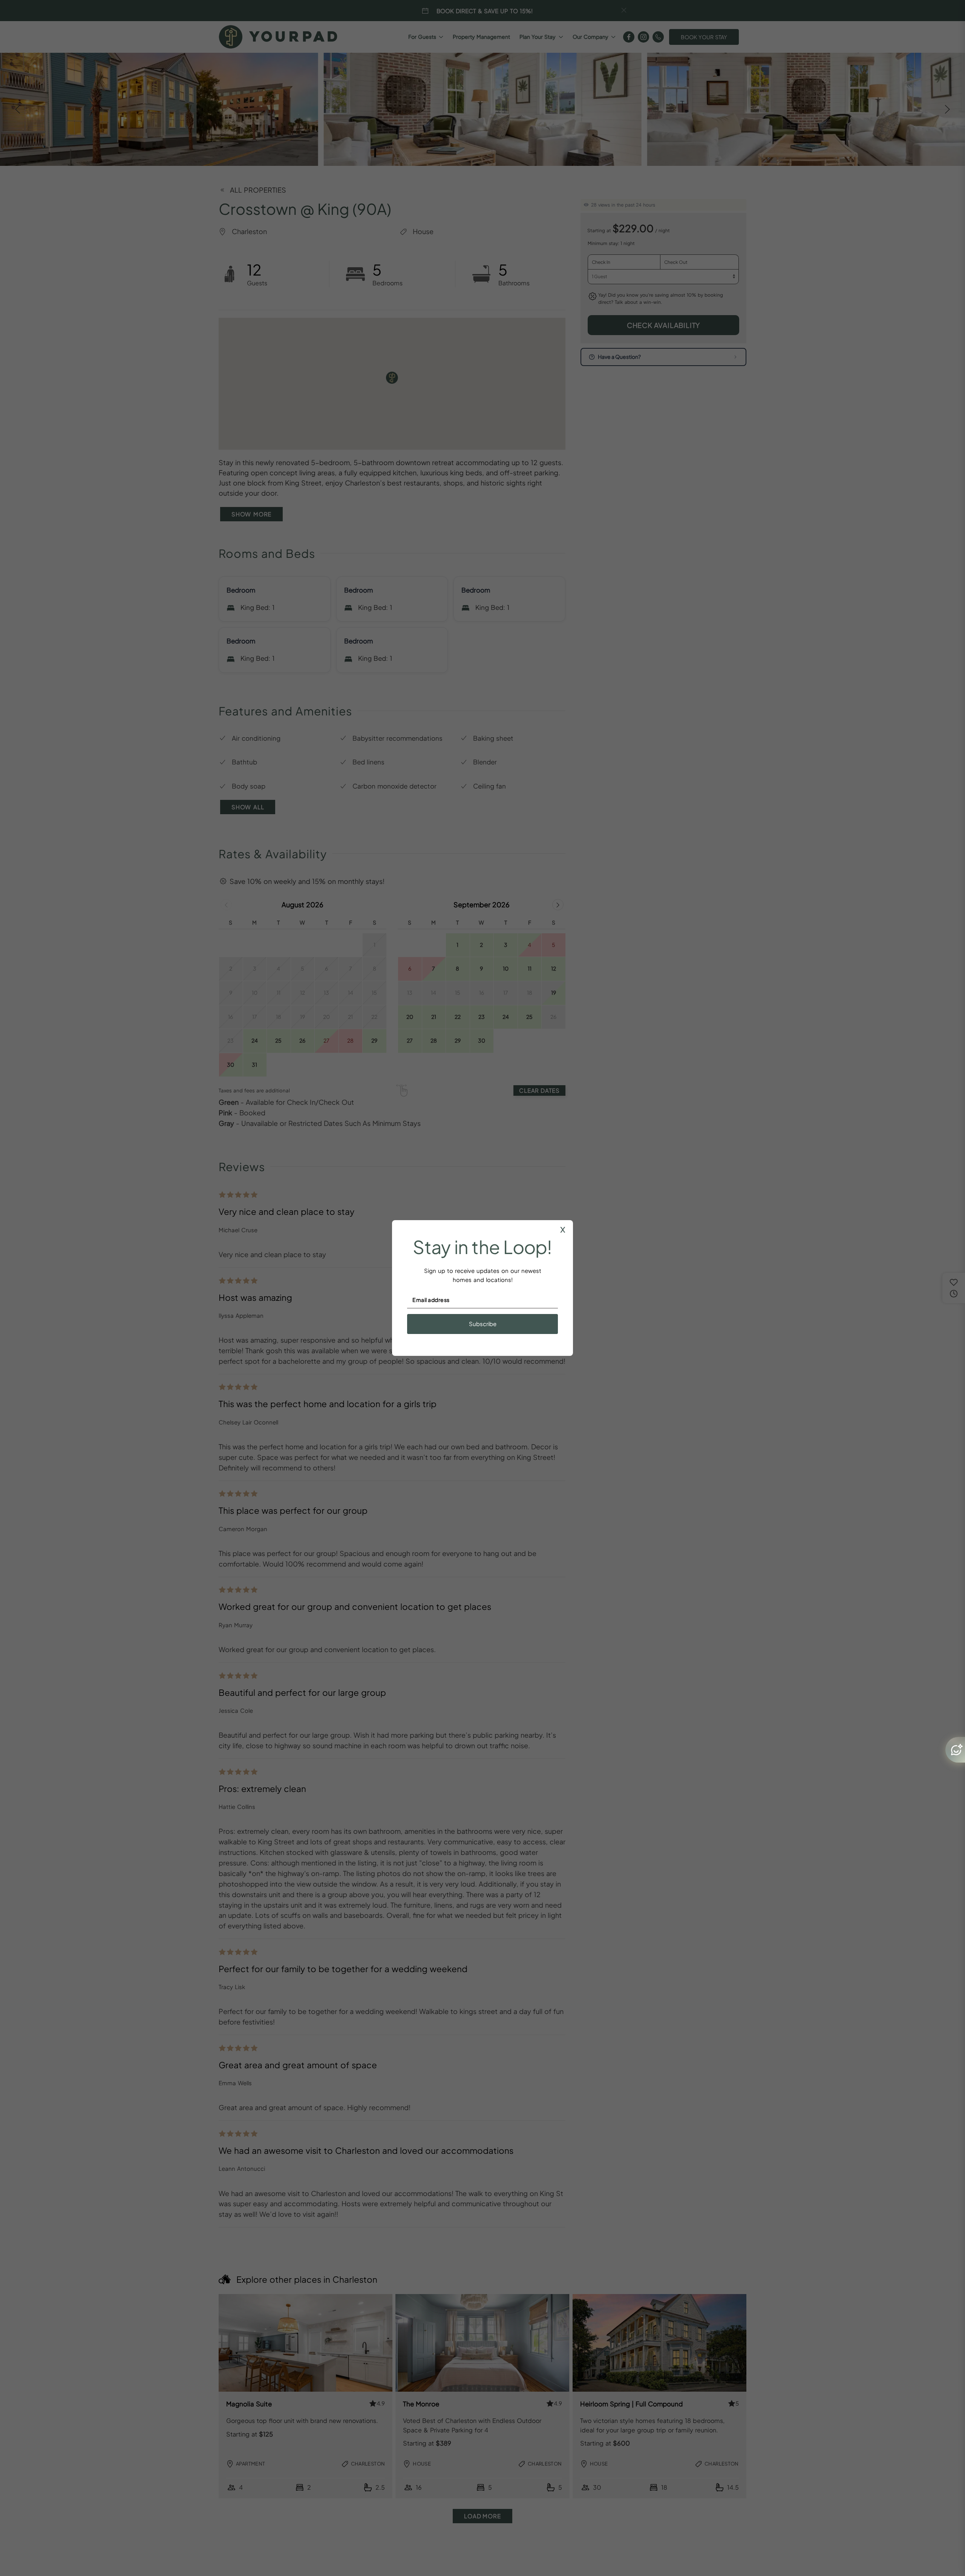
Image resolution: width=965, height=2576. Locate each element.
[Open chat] (955, 1750)
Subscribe (483, 1324)
